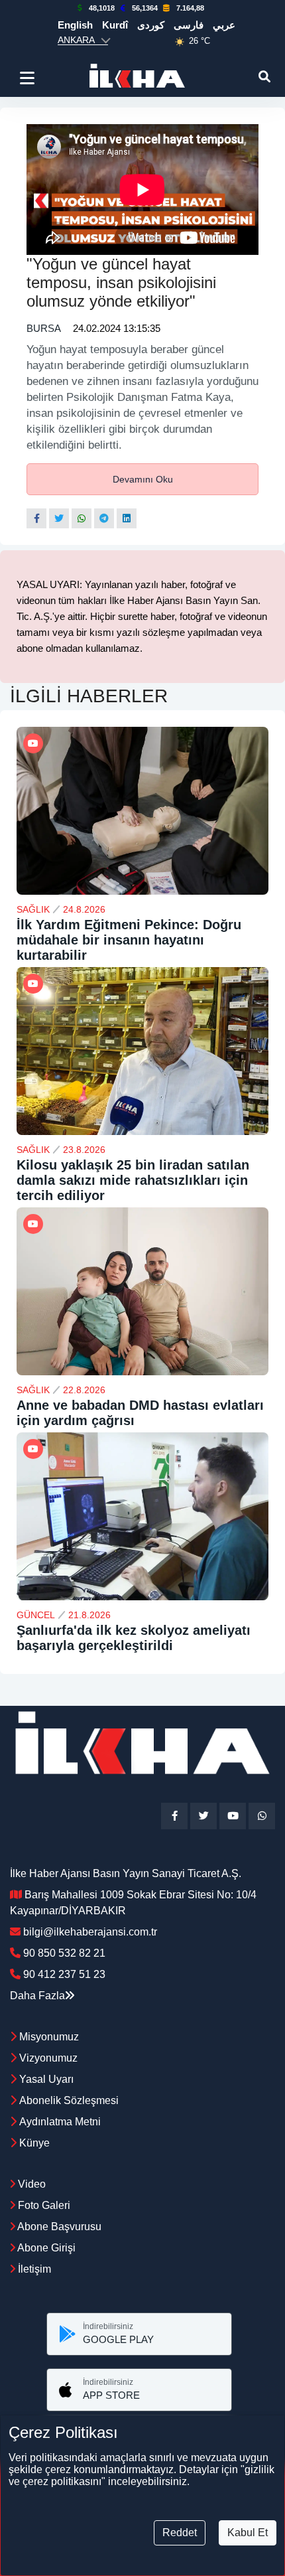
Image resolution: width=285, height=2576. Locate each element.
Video (30, 2184)
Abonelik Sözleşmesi (69, 2100)
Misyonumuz (49, 2037)
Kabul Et (248, 2533)
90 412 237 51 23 (64, 1974)
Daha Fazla (37, 1996)
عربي (224, 25)
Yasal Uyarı (46, 2079)
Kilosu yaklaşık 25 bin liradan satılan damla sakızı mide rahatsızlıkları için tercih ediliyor (133, 1180)
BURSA (43, 328)
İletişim (33, 2269)
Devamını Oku (143, 479)
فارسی (189, 25)
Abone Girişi (45, 2248)
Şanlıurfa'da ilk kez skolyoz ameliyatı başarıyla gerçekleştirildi (134, 1638)
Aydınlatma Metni (60, 2122)
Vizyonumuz (48, 2058)
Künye (34, 2143)
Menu (29, 78)
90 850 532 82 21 (64, 1953)
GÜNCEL (36, 1615)
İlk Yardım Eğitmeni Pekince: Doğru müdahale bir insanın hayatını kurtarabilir (129, 940)
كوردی (151, 25)
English (75, 25)
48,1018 (102, 8)
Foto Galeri (43, 2205)
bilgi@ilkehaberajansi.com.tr (90, 1932)
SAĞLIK (33, 909)
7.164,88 (190, 8)
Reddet (180, 2533)
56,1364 (145, 8)
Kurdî (115, 25)
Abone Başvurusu (58, 2227)
